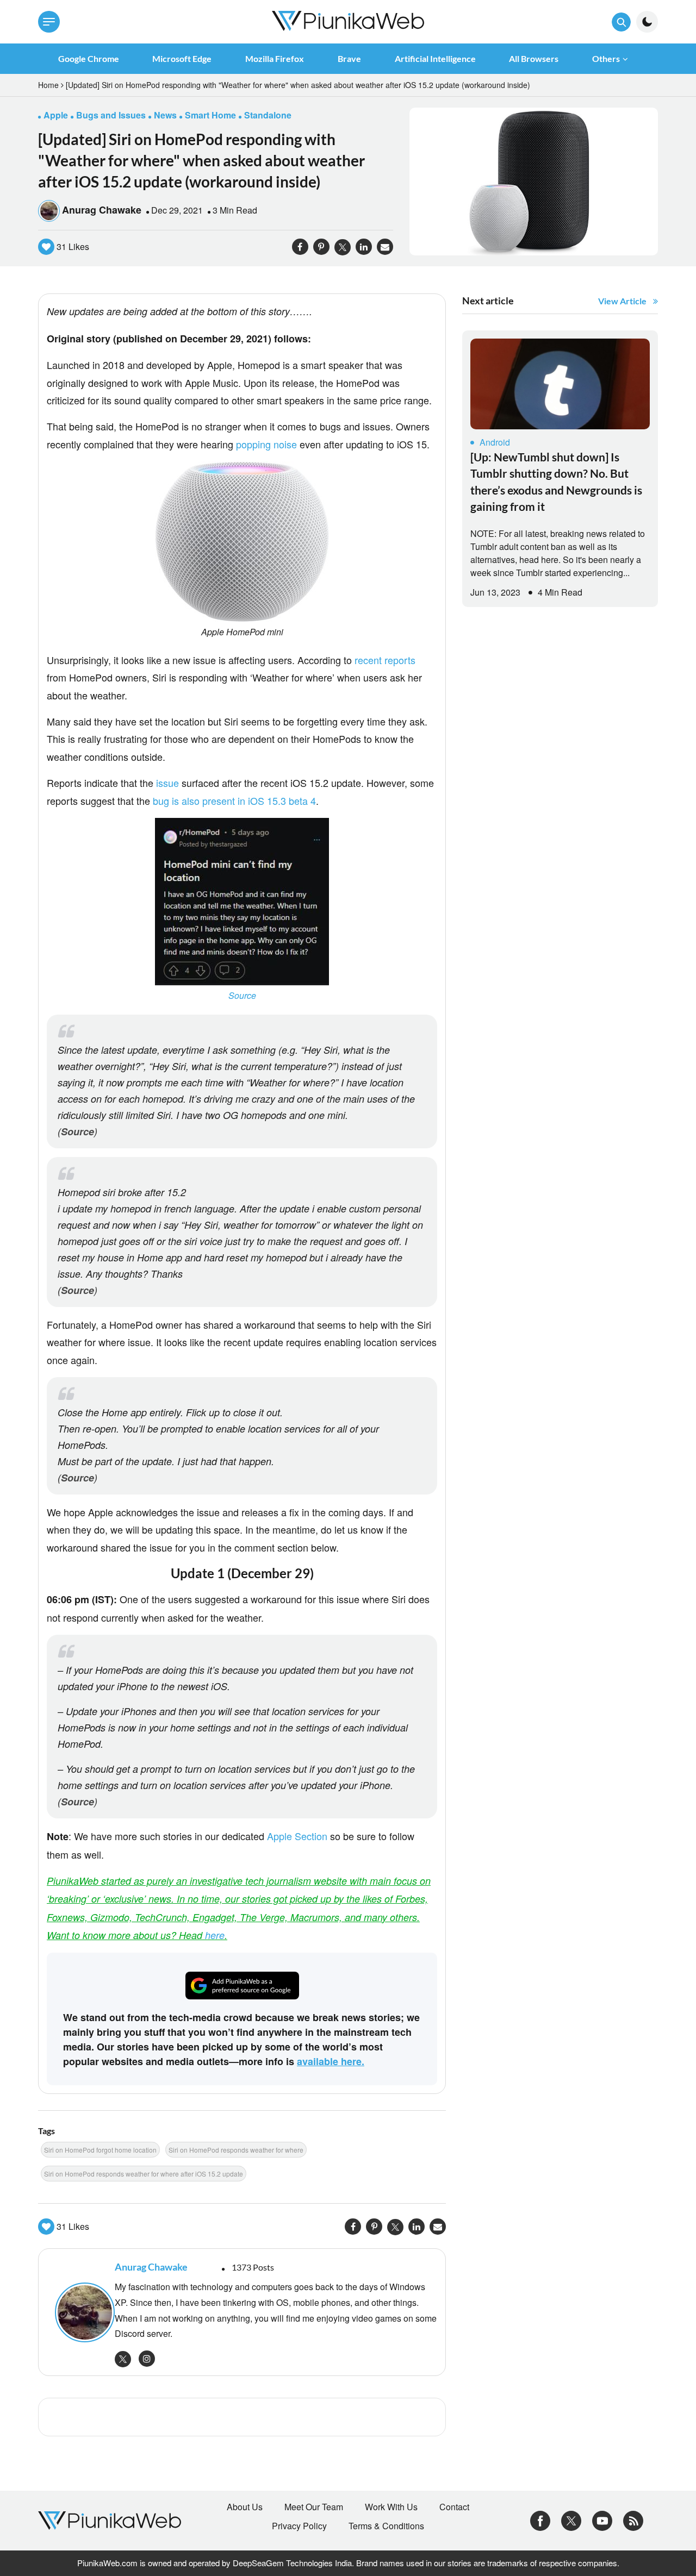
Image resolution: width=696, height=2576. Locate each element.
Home (48, 85)
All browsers (534, 58)
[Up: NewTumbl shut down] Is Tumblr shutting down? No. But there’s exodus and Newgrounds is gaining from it (556, 482)
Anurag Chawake (102, 210)
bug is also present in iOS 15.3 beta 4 (234, 801)
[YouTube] (602, 2519)
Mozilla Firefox (275, 58)
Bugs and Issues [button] (111, 115)
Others (606, 58)
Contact (454, 2507)
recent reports (385, 660)
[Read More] (560, 384)
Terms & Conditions (386, 2526)
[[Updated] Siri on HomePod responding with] (534, 180)
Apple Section (297, 1836)
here (215, 1935)
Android (495, 442)
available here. (331, 2061)
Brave (349, 58)
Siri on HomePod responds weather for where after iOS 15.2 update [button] (144, 2174)
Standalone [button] (268, 115)
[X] (571, 2519)
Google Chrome (89, 58)
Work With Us (391, 2507)
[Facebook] (540, 2519)
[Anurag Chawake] (79, 2312)
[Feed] (633, 2519)
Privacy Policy (299, 2526)
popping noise (266, 444)
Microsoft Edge (182, 58)
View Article (622, 301)
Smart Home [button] (210, 115)
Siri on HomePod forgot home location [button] (100, 2150)
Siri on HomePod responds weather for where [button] (236, 2150)
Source (242, 995)
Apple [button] (56, 115)
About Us (245, 2507)
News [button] (165, 115)
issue (167, 783)
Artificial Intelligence (435, 58)
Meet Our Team (314, 2507)
